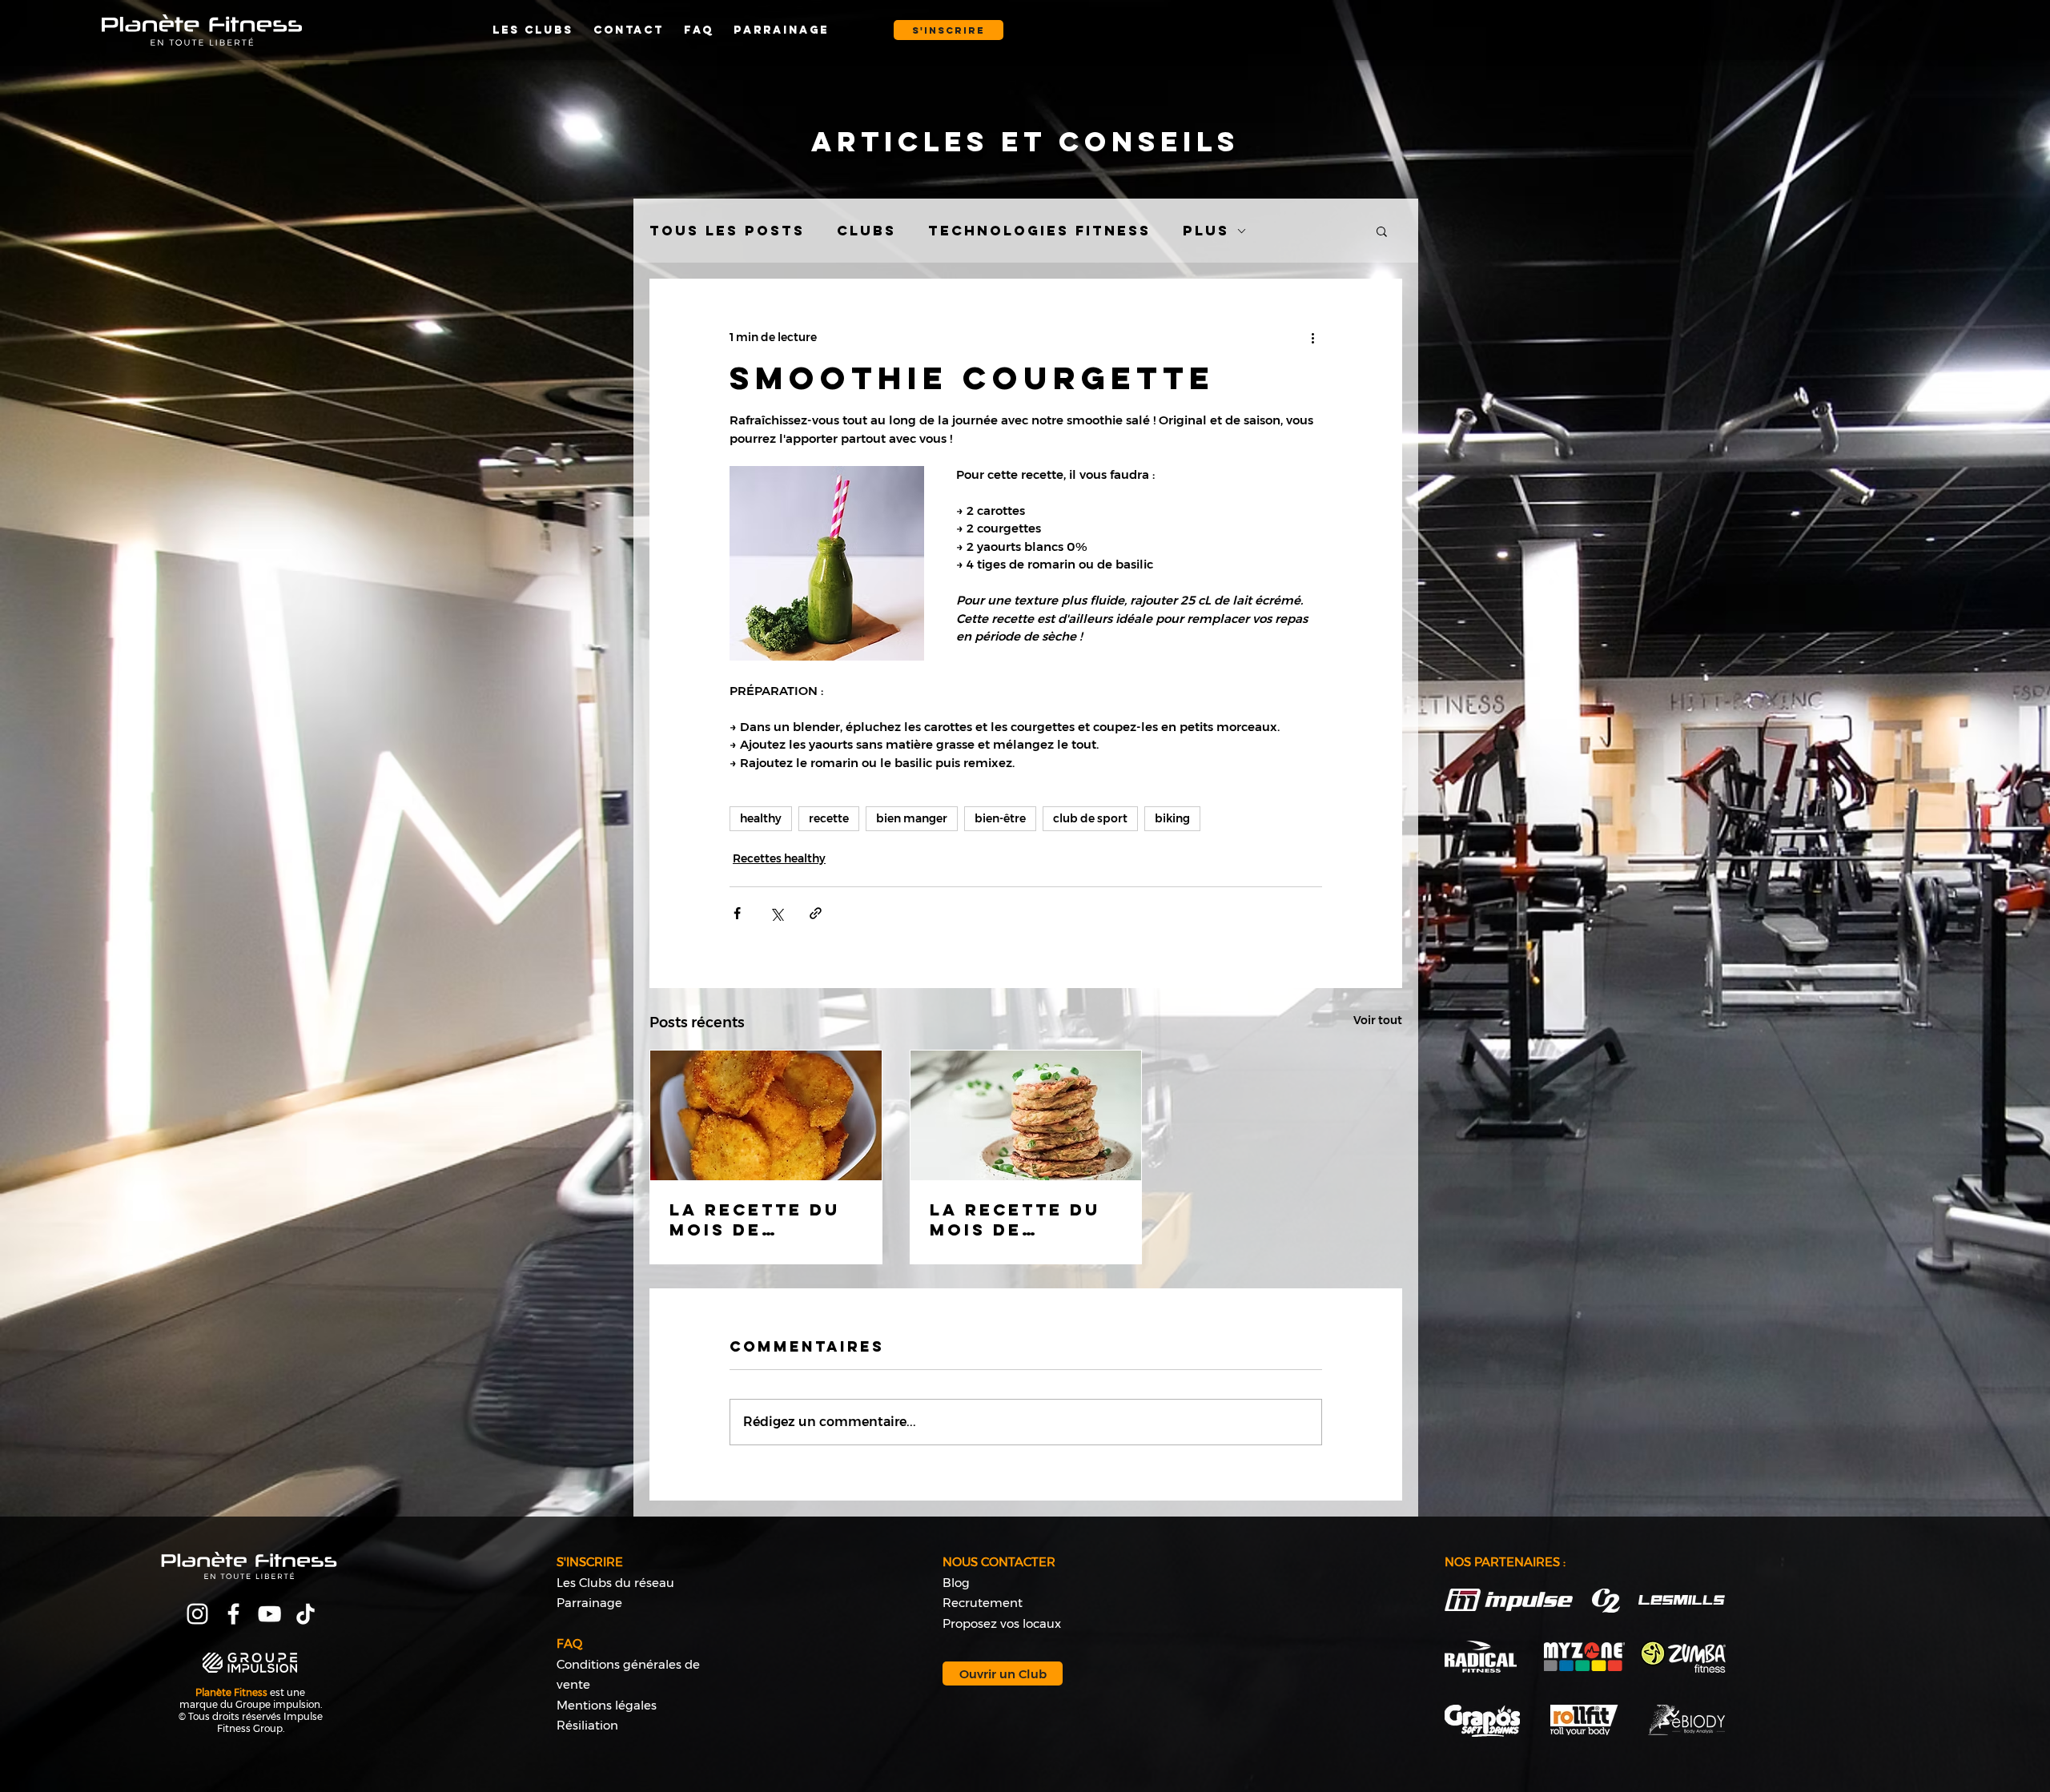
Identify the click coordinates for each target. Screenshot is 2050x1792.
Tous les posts (727, 231)
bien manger (912, 818)
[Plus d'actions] (1312, 337)
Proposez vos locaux (1002, 1623)
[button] (949, 30)
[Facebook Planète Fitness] (233, 1614)
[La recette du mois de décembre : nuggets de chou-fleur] (766, 1115)
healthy (761, 818)
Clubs (866, 231)
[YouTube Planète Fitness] (269, 1614)
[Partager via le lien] (816, 913)
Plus (1206, 231)
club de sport (1090, 818)
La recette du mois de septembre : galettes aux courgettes (1015, 1219)
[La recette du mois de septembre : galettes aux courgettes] (1026, 1115)
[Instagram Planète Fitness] (197, 1614)
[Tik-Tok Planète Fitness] (305, 1614)
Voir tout (1378, 1020)
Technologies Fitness (1039, 231)
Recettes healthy (779, 858)
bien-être (1000, 818)
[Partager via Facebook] (737, 913)
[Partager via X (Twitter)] (776, 913)
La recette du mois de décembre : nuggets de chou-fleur (755, 1219)
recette (829, 818)
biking (1172, 818)
